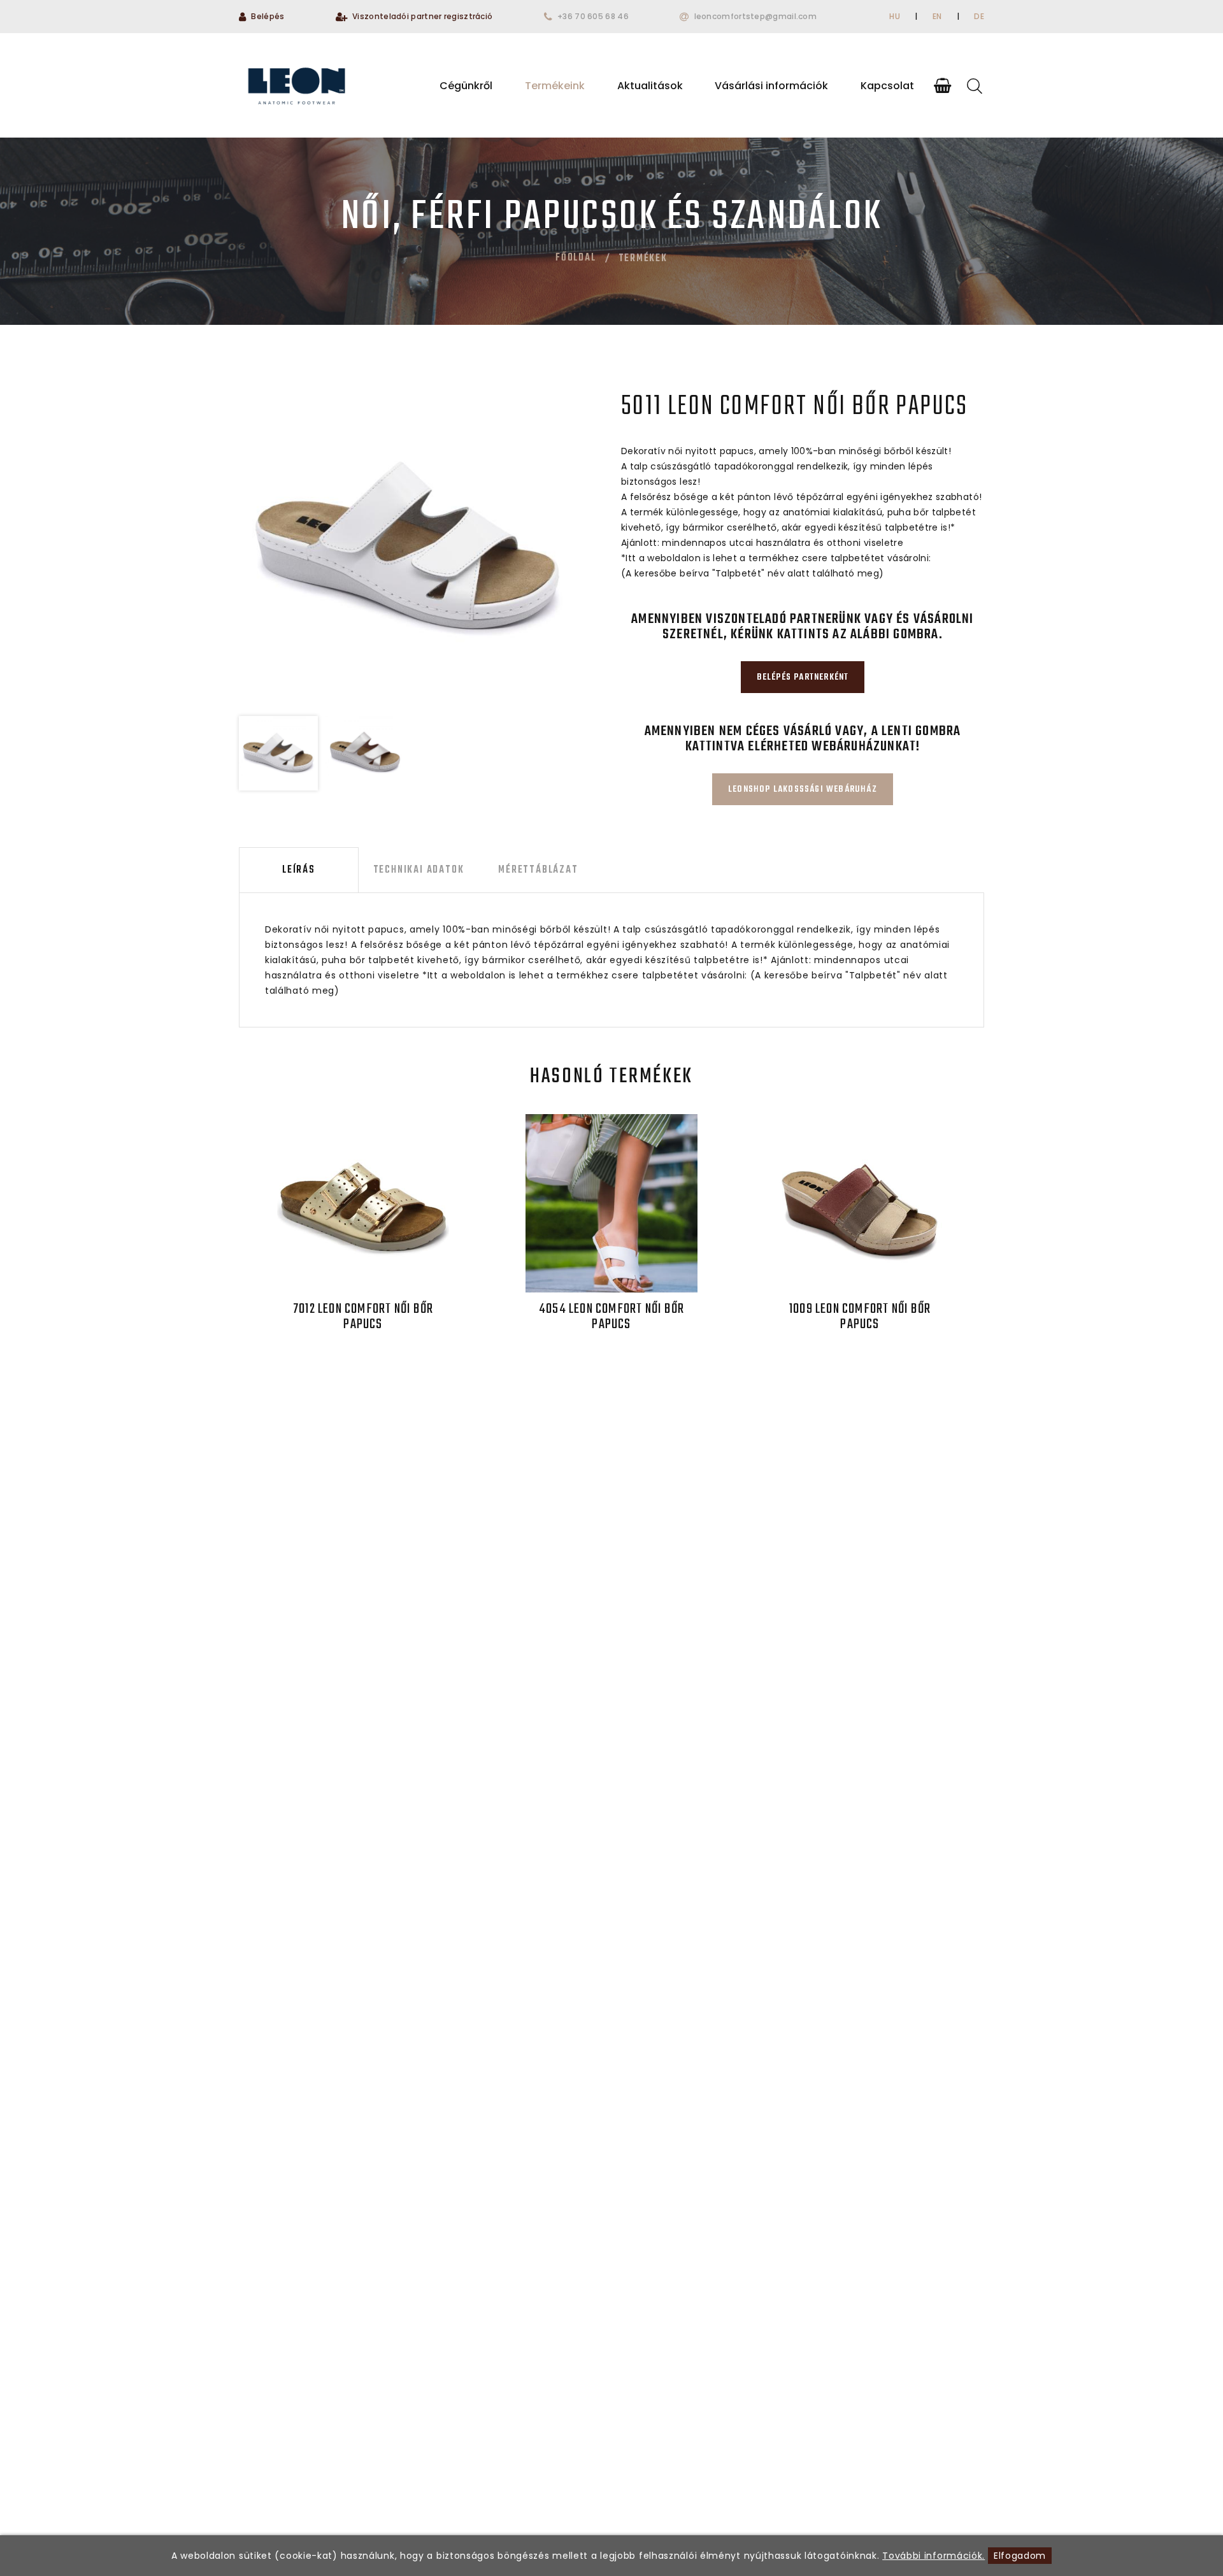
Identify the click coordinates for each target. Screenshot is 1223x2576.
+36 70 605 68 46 (593, 16)
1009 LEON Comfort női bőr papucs (860, 1317)
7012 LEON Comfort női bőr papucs (363, 1317)
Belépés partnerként (803, 677)
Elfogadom (1020, 2556)
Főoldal (576, 258)
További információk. (933, 2556)
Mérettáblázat (538, 870)
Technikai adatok (419, 870)
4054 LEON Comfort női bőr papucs (611, 1317)
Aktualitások (650, 86)
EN (937, 16)
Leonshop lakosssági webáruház (803, 790)
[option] (408, 548)
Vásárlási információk (771, 86)
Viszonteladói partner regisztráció (422, 16)
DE (979, 16)
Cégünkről (466, 86)
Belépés (268, 16)
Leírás (299, 870)
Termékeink (555, 86)
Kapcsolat (887, 86)
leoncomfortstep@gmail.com (756, 16)
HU (895, 16)
